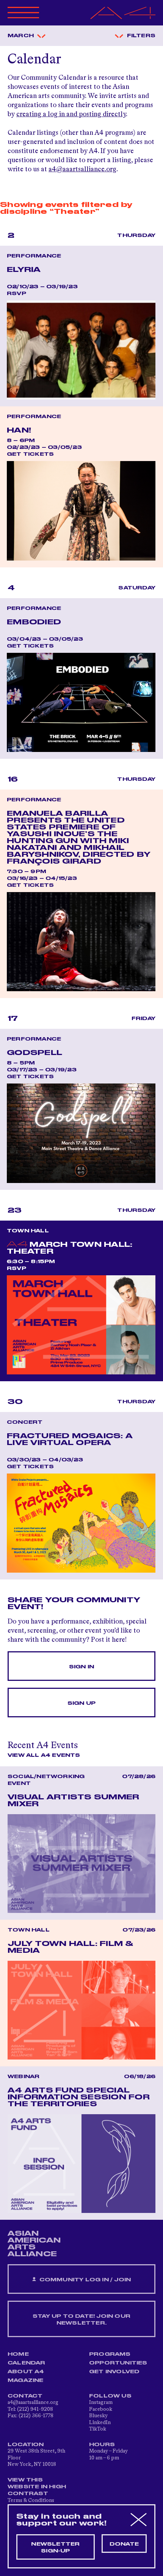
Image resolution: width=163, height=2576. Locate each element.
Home (18, 2354)
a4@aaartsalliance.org (82, 169)
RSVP (16, 294)
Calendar (27, 2363)
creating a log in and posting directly (71, 114)
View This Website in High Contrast (37, 2487)
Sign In (81, 1667)
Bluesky (98, 2416)
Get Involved (114, 2372)
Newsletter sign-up (55, 2548)
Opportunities (118, 2363)
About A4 (26, 2372)
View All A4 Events (44, 1755)
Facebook (101, 2409)
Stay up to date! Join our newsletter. (81, 2320)
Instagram (101, 2402)
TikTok (98, 2429)
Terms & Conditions (31, 2500)
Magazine (26, 2380)
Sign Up (81, 1703)
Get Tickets (30, 454)
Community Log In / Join (84, 2280)
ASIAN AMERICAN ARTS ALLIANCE (34, 2244)
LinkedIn (100, 2423)
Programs (110, 2354)
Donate (124, 2544)
